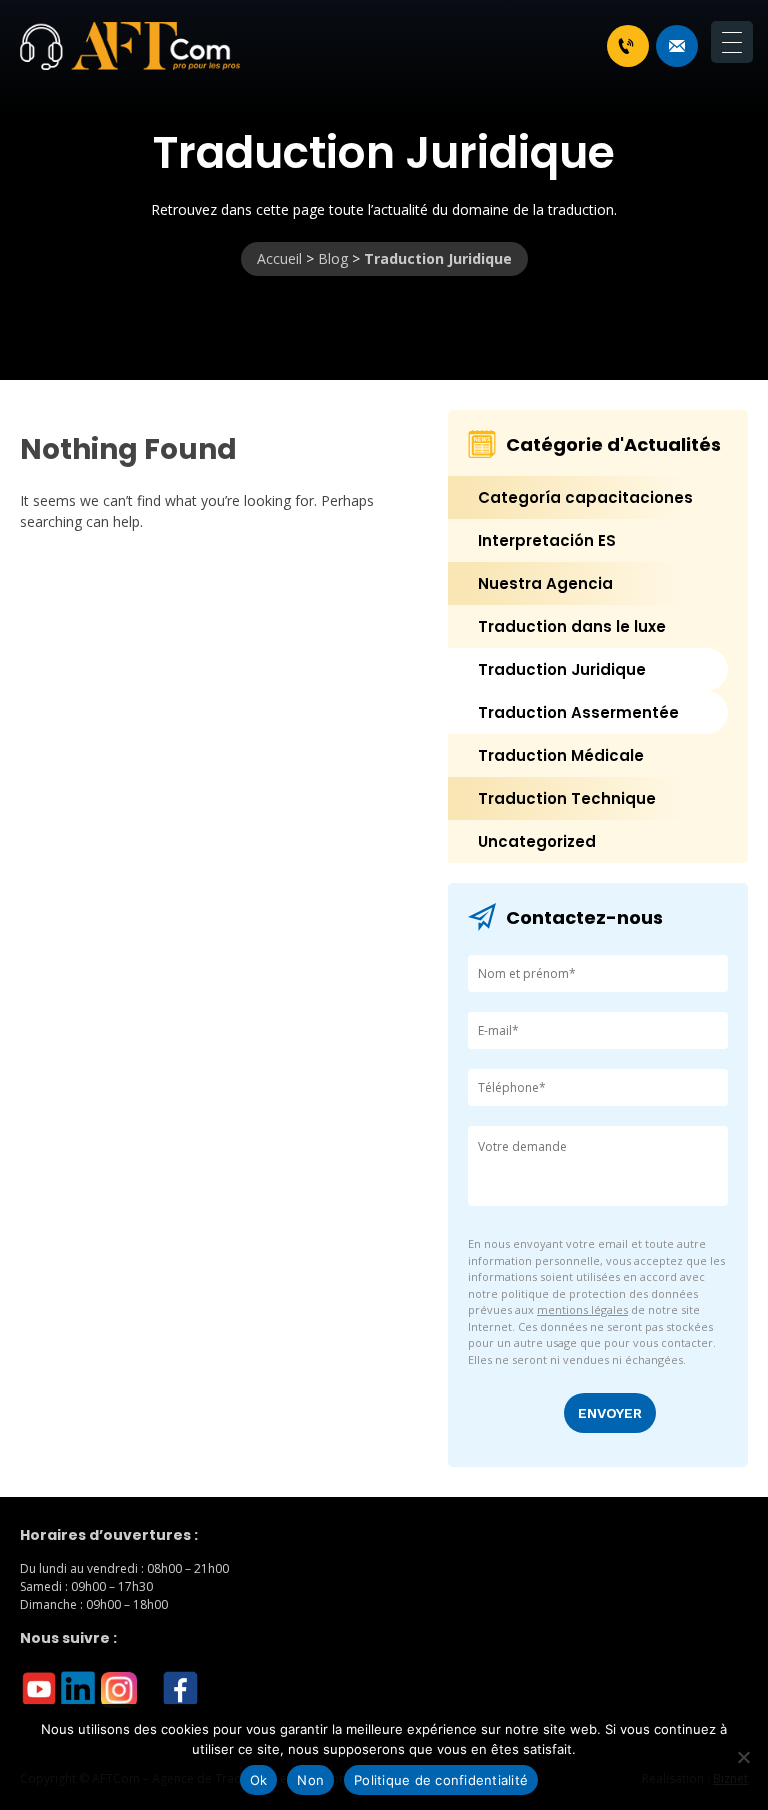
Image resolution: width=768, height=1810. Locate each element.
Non (310, 1780)
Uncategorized (537, 841)
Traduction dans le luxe (572, 626)
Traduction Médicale (561, 755)
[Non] (743, 1757)
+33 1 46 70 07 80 (628, 46)
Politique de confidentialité (441, 1780)
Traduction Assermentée (578, 712)
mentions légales (582, 1309)
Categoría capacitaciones (585, 497)
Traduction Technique (567, 798)
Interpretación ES (547, 540)
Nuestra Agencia (545, 583)
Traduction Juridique (562, 669)
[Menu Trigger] (732, 42)
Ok (259, 1780)
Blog (333, 258)
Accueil (279, 258)
